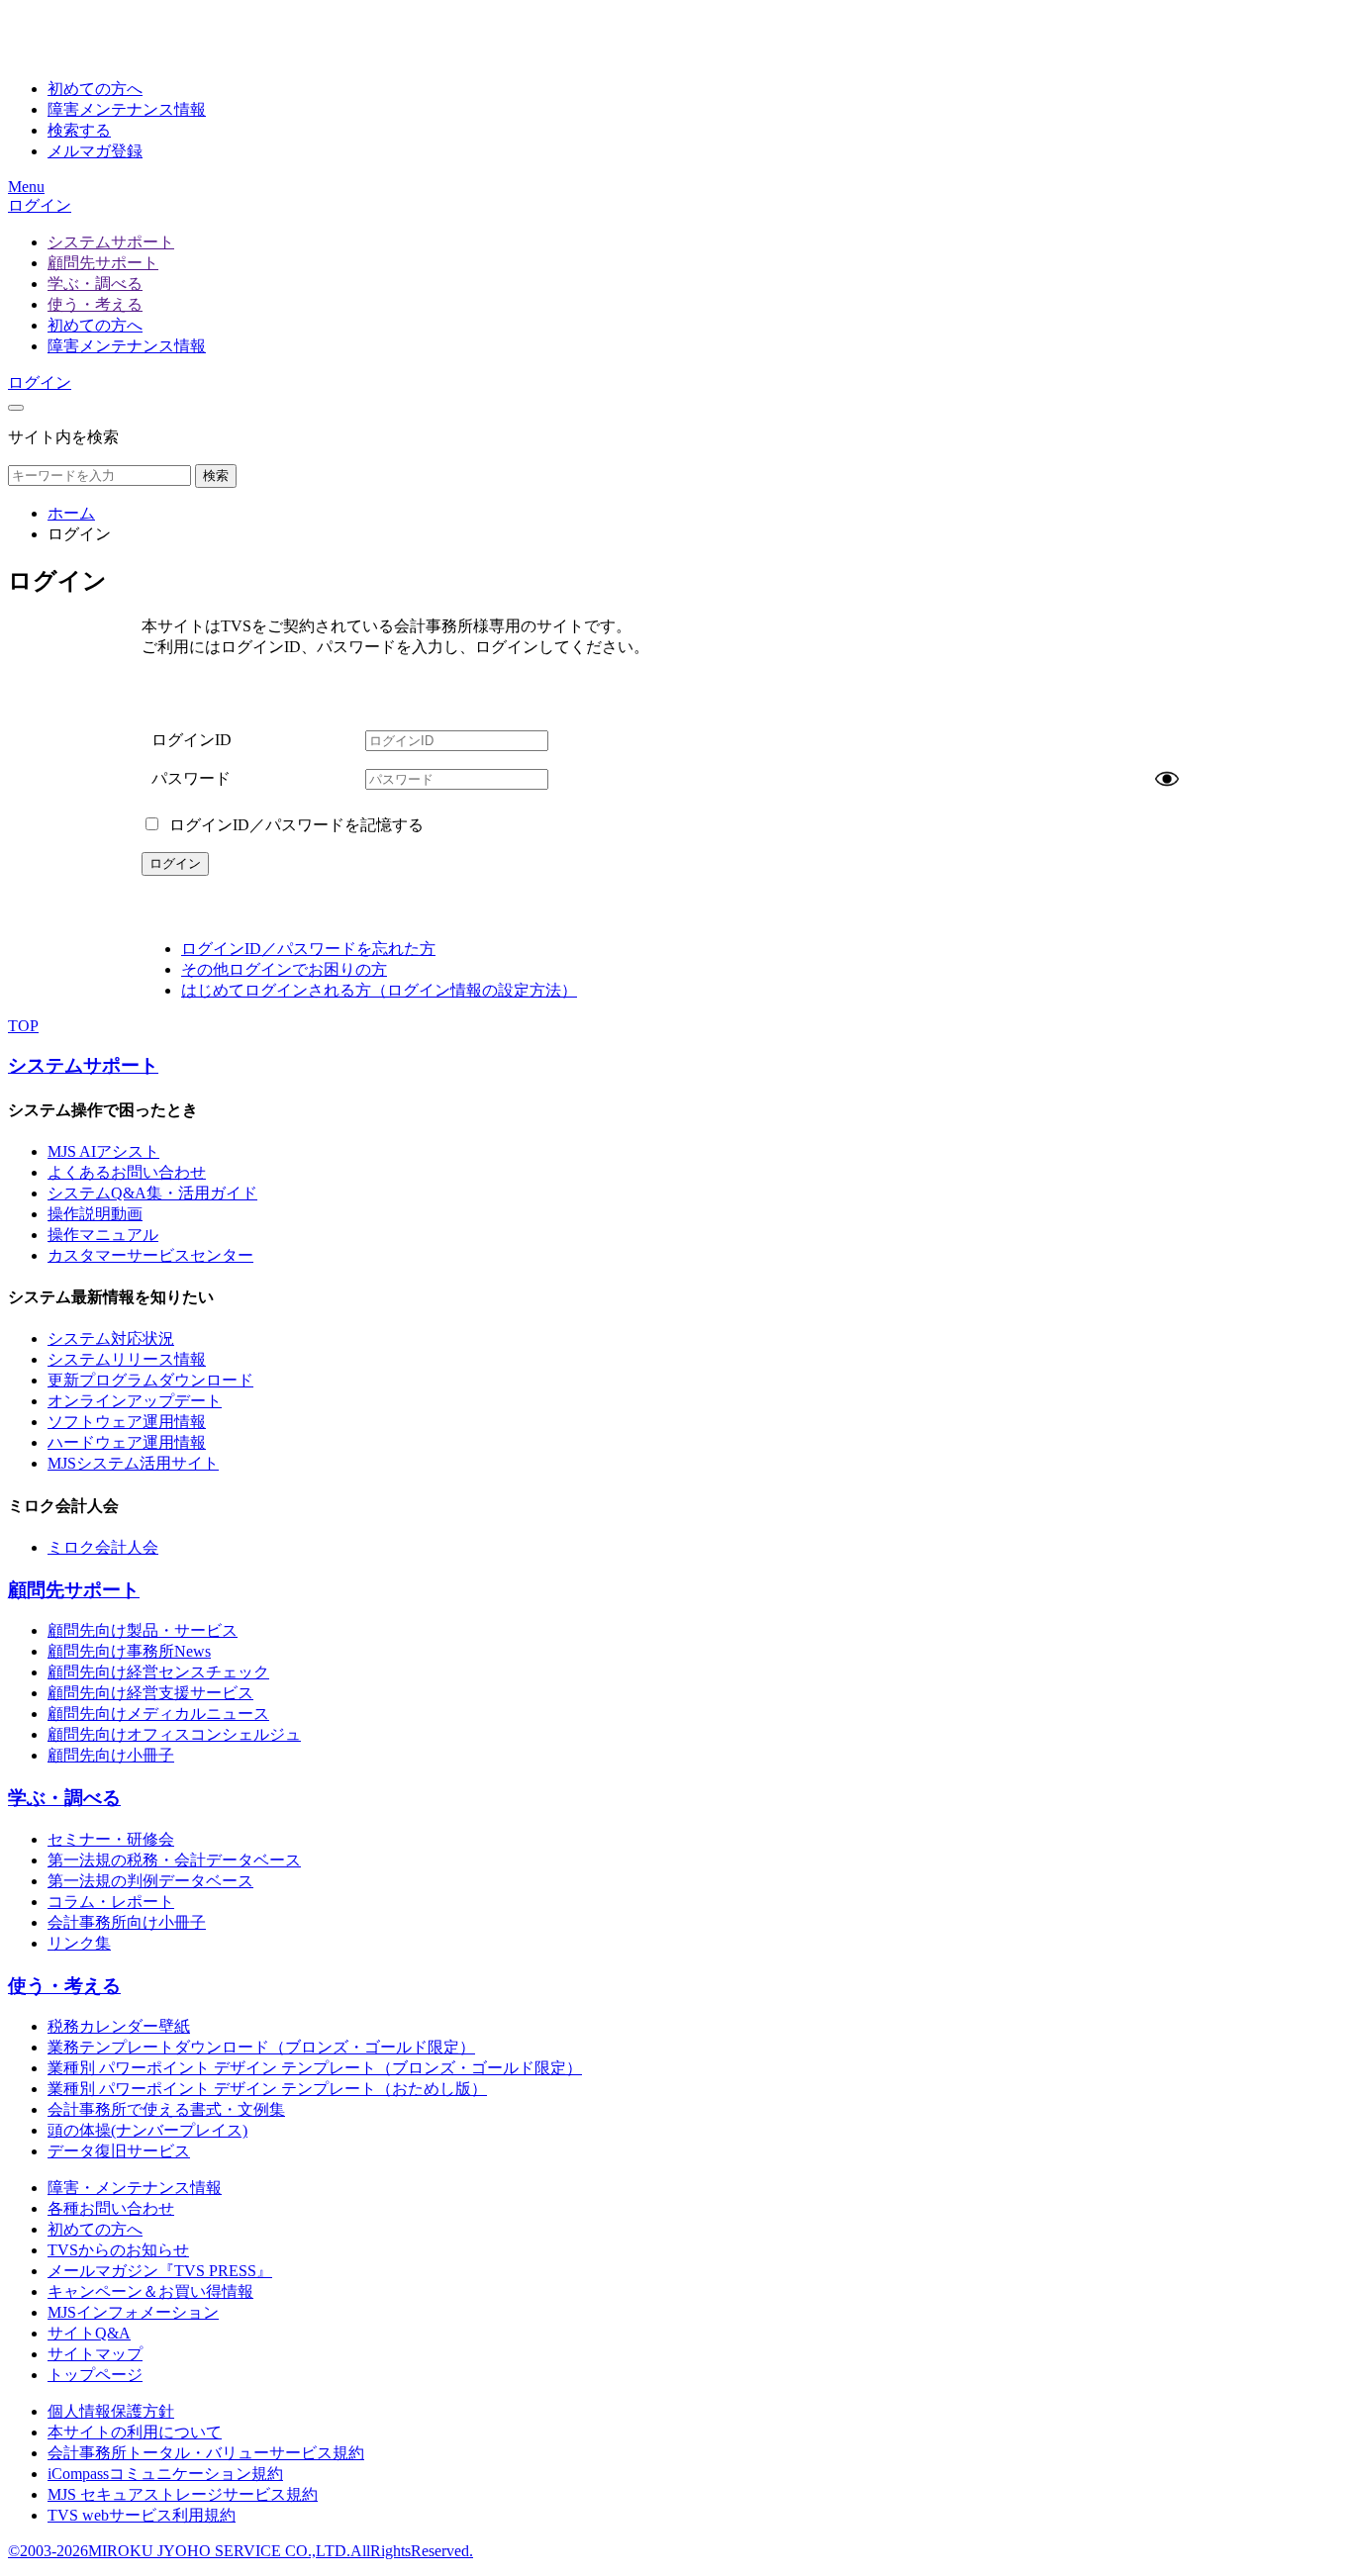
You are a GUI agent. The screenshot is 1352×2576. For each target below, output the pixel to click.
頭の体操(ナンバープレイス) (147, 2130)
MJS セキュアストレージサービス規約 (183, 2494)
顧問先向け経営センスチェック (158, 1672)
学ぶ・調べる (95, 284)
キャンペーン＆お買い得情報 (150, 2291)
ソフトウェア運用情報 (127, 1422)
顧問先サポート (103, 263)
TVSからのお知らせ (118, 2250)
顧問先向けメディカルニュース (158, 1714)
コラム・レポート (111, 1902)
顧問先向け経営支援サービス (150, 1693)
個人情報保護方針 (111, 2411)
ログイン (40, 205)
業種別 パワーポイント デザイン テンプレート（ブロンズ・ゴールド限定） (315, 2068)
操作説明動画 (95, 1214)
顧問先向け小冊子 (111, 1755)
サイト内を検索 (63, 437)
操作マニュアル (103, 1235)
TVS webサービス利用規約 (142, 2515)
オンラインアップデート (135, 1401)
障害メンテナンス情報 (127, 346)
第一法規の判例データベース (150, 1881)
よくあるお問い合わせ (127, 1172)
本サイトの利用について (135, 2432)
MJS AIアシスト (103, 1151)
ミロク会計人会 (103, 1547)
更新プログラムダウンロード (150, 1380)
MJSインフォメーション (133, 2312)
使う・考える (95, 304)
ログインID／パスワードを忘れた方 (308, 949)
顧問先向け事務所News (129, 1651)
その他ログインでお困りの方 (284, 969)
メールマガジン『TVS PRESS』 (160, 2271)
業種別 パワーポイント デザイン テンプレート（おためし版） (267, 2089)
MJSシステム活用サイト (133, 1463)
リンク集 (79, 1943)
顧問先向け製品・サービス (143, 1630)
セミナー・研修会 (111, 1839)
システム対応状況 (111, 1338)
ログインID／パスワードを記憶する (294, 825)
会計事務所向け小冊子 (127, 1922)
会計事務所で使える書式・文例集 (166, 2109)
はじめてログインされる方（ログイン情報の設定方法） (379, 990)
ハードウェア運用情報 (127, 1442)
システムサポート (111, 242)
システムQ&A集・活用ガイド (152, 1193)
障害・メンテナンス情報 (135, 2188)
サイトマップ (95, 2354)
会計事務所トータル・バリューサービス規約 (206, 2453)
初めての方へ (95, 325)
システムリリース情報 (127, 1359)
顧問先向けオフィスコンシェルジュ (174, 1734)
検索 (216, 476)
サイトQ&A (89, 2333)
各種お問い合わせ (111, 2208)
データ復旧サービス (119, 2151)
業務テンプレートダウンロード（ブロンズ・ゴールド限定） (261, 2047)
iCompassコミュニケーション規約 (165, 2474)
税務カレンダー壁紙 (119, 2026)
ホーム (71, 513)
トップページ (95, 2375)
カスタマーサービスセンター (150, 1255)
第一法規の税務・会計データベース (174, 1860)
